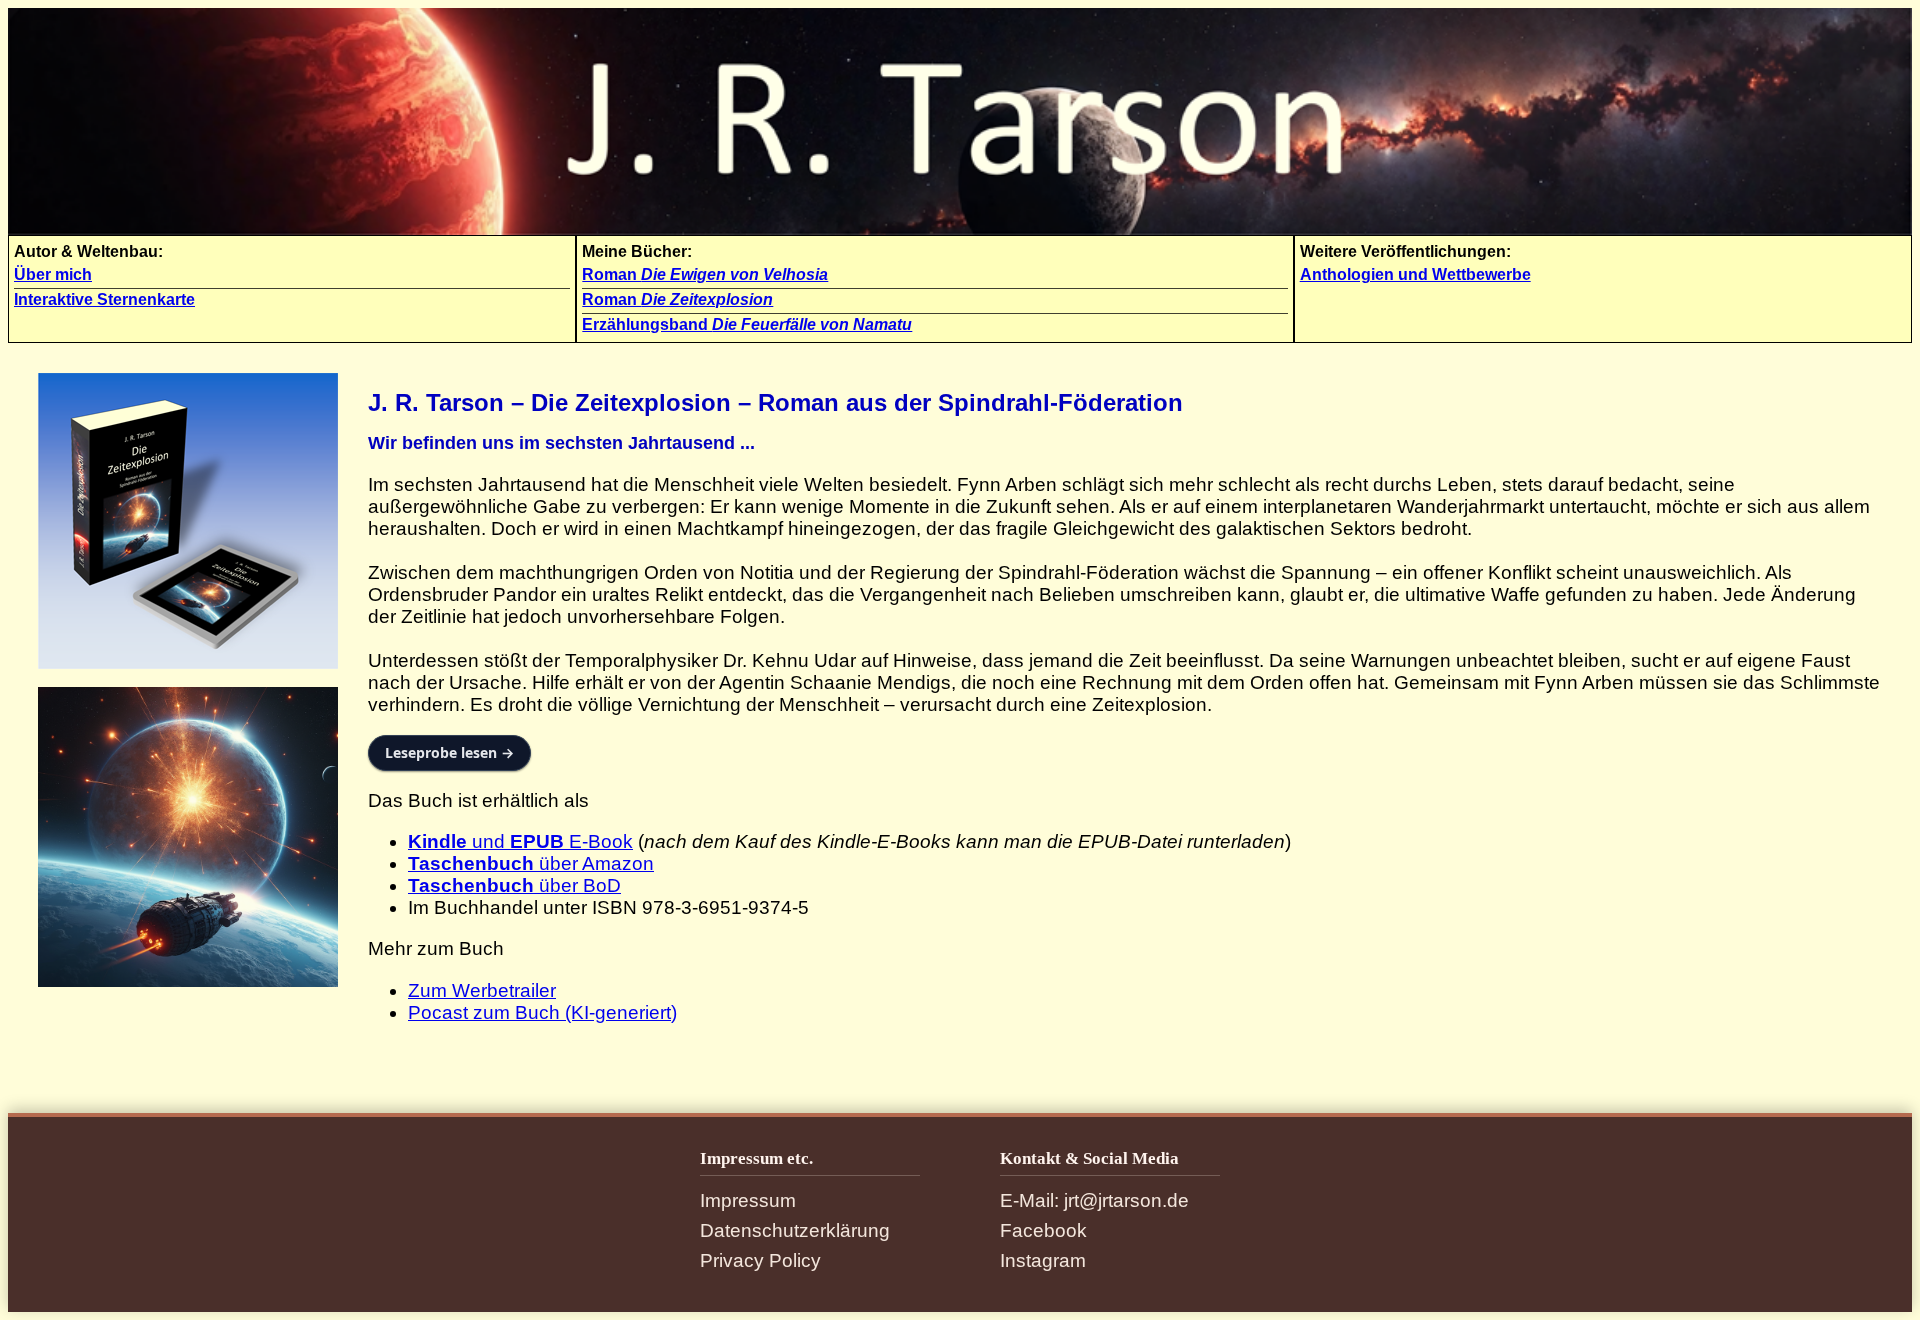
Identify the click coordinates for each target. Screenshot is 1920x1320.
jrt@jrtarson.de (1126, 1200)
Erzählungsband (747, 324)
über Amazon (531, 863)
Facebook (1043, 1230)
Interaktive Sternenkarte (104, 299)
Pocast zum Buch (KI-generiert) (542, 1012)
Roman (705, 274)
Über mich (53, 274)
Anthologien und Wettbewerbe (1415, 274)
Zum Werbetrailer (482, 990)
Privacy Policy (760, 1260)
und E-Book (520, 841)
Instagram (1043, 1260)
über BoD (514, 885)
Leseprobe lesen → (449, 752)
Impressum (748, 1200)
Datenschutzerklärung (795, 1230)
